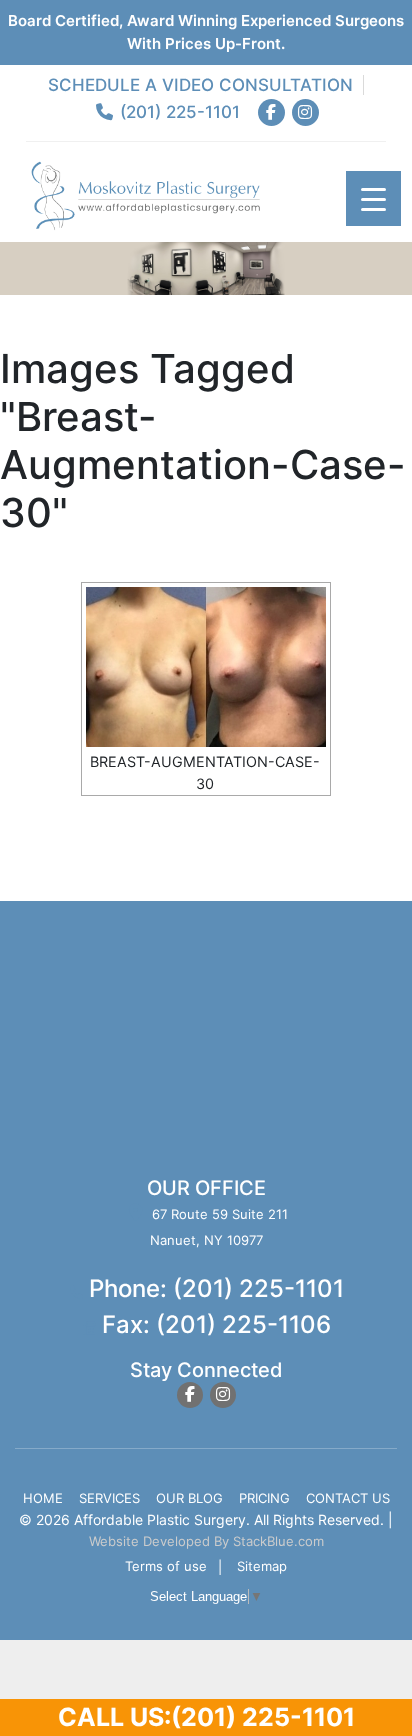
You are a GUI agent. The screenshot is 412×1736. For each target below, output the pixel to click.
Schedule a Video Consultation (200, 85)
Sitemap (262, 1566)
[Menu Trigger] (373, 198)
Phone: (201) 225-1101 (216, 1288)
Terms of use (166, 1566)
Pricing (264, 1498)
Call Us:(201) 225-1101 (206, 1717)
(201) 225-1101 (177, 112)
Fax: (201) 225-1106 (216, 1324)
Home (43, 1498)
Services (109, 1498)
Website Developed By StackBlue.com (206, 1541)
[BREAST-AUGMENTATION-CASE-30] (206, 667)
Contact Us (348, 1498)
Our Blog (189, 1498)
